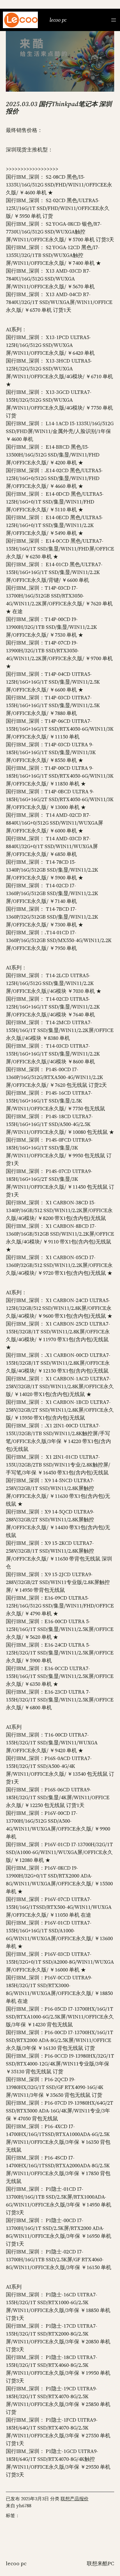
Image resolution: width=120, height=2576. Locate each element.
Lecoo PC (58, 20)
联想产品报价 (75, 2499)
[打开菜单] (114, 20)
